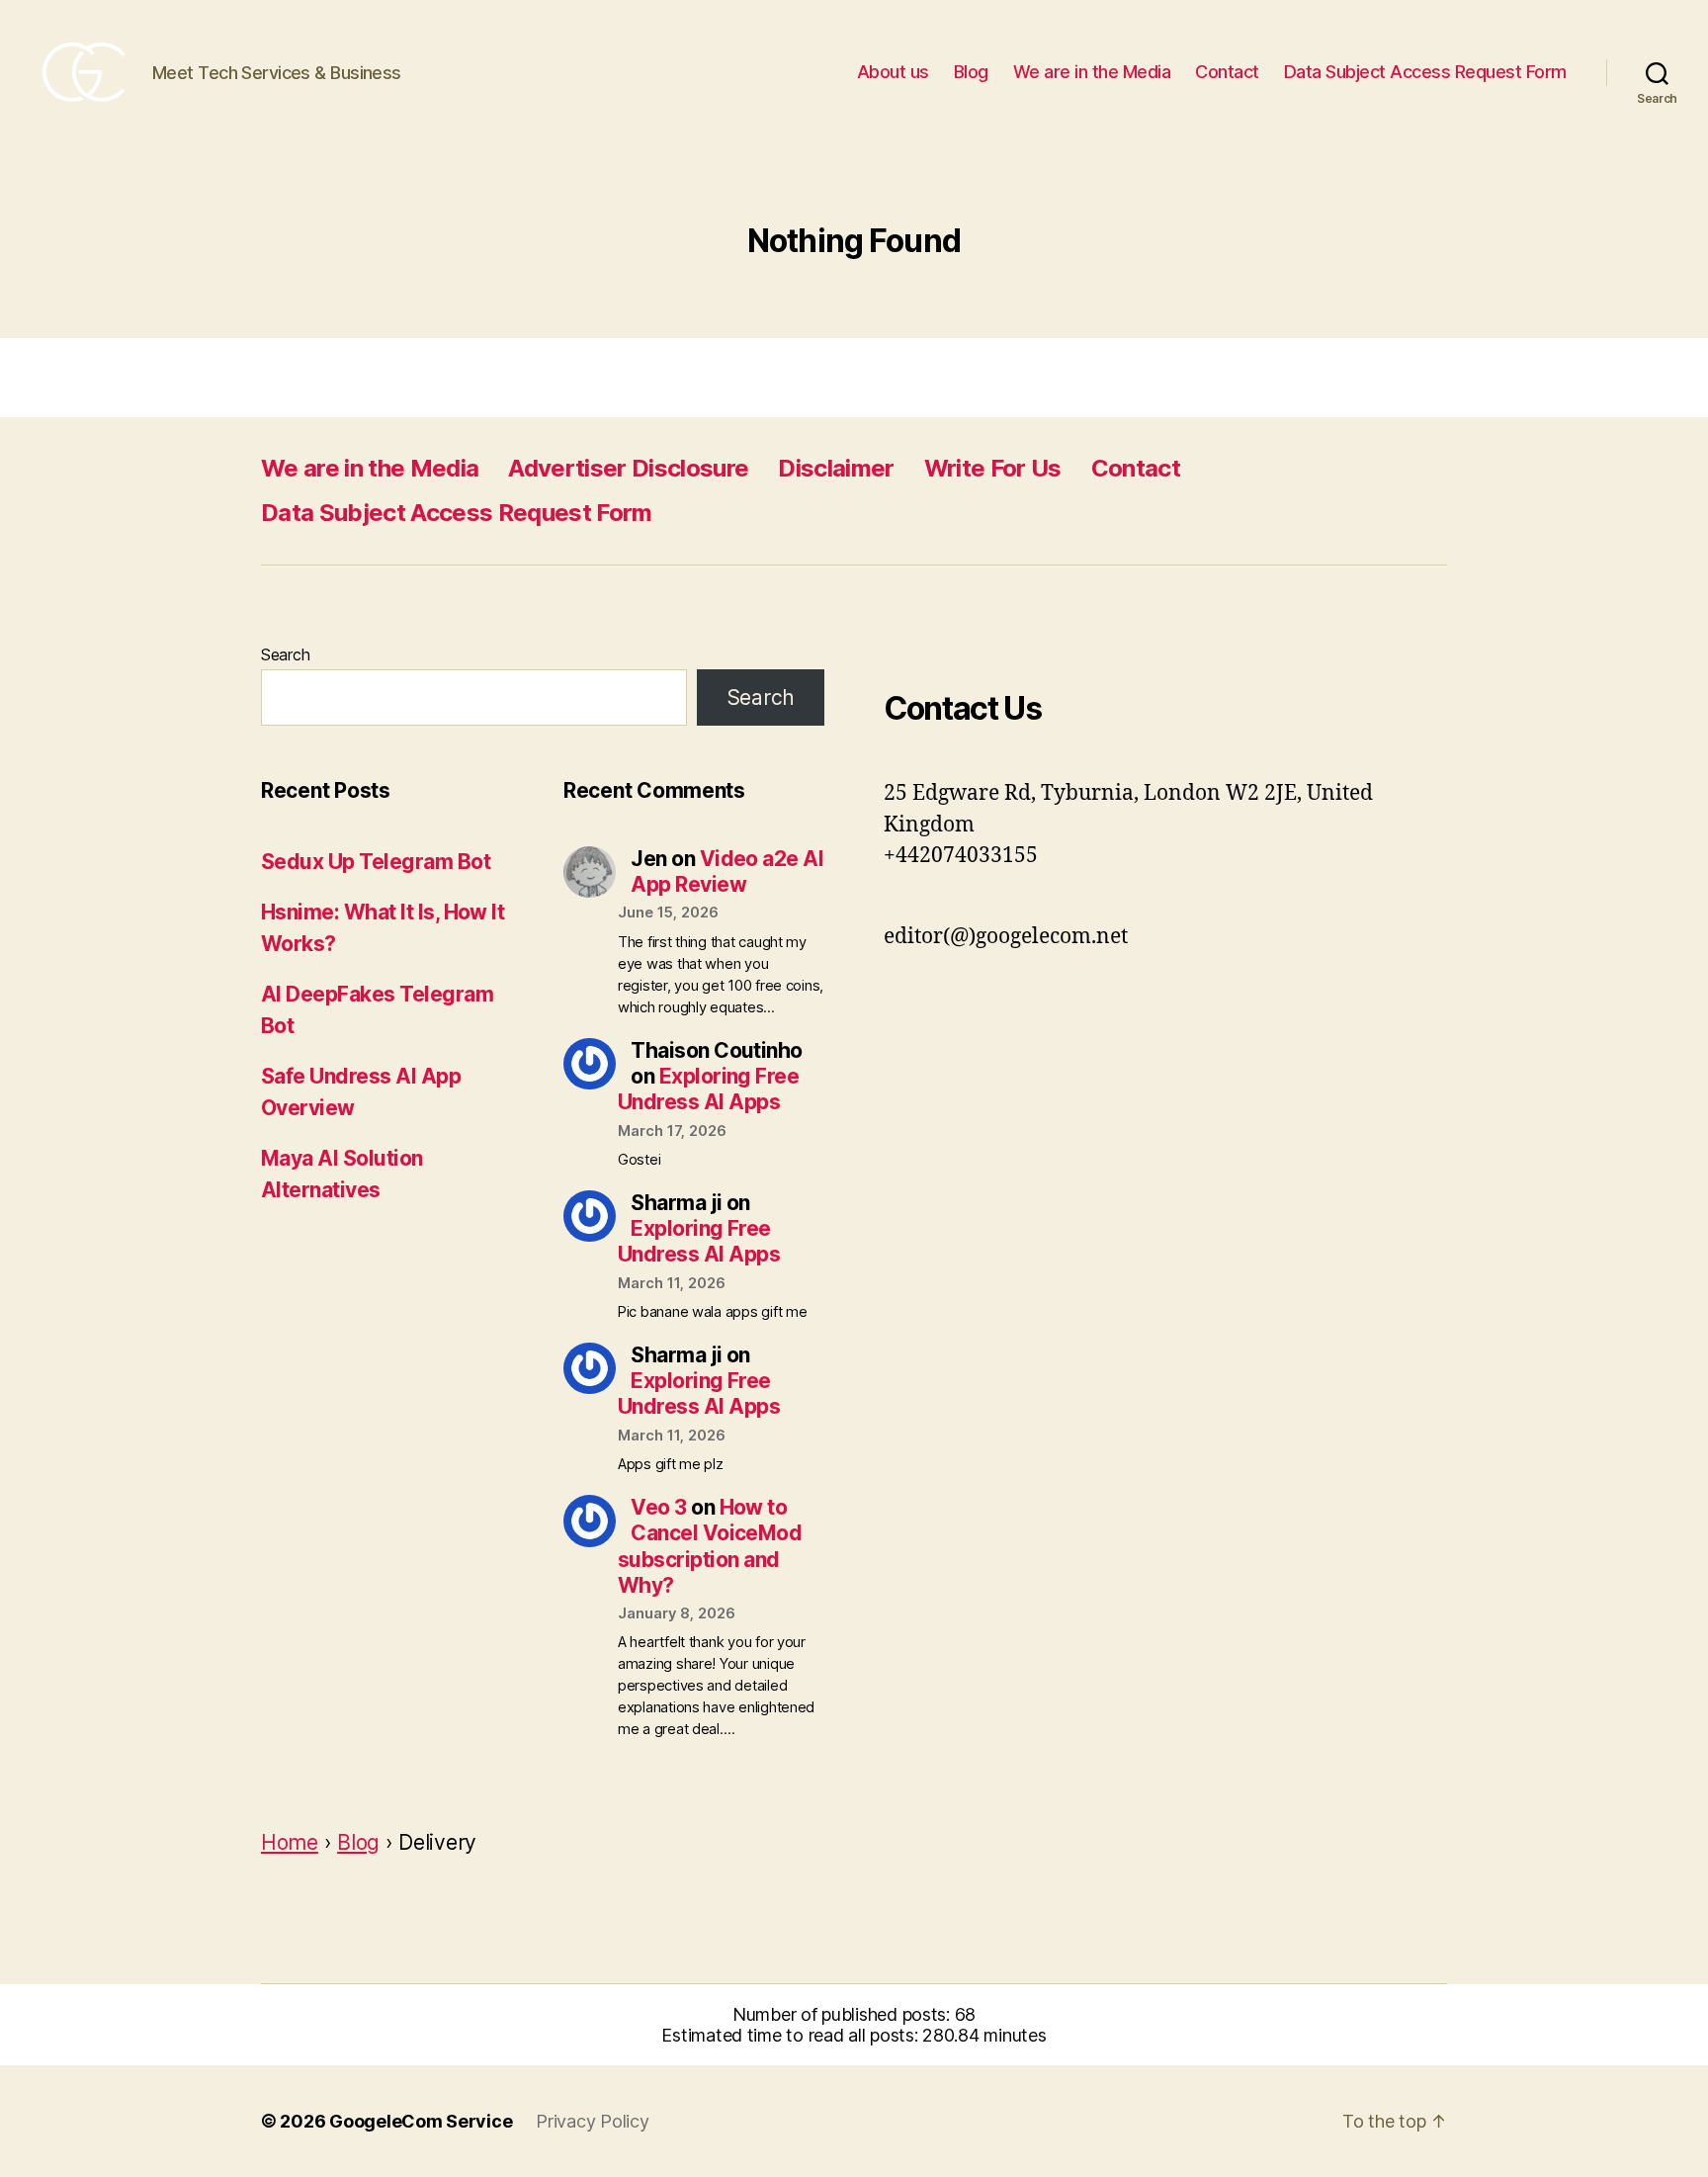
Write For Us (993, 468)
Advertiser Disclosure (628, 468)
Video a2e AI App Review (727, 871)
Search (285, 654)
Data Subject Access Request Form (1425, 72)
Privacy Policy (592, 2121)
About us (893, 72)
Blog (971, 72)
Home (290, 1842)
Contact (1227, 72)
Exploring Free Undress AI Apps (708, 1089)
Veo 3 (658, 1507)
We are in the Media (1092, 72)
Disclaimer (836, 468)
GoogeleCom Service (421, 2121)
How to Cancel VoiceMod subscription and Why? (710, 1546)
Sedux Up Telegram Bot (376, 862)
